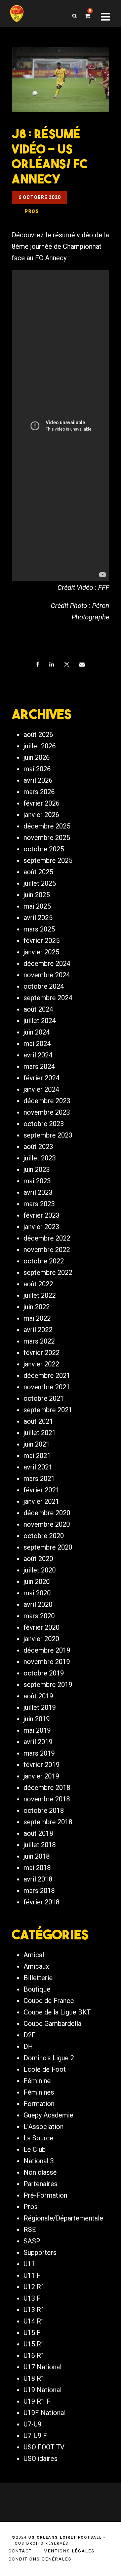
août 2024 (38, 1009)
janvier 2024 (41, 1089)
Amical (34, 1955)
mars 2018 (39, 1891)
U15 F (32, 2333)
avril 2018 (38, 1879)
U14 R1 (34, 2321)
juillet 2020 (40, 1570)
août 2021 (38, 1421)
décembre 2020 (47, 1513)
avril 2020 (38, 1604)
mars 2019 (39, 1753)
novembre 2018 (47, 1799)
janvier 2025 (41, 952)
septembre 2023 (48, 1135)
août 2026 (38, 735)
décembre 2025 (47, 826)
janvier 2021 (41, 1501)
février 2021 (42, 1490)
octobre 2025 (44, 849)
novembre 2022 (47, 1250)
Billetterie (38, 1978)
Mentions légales (69, 2551)
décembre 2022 (47, 1238)
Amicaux (36, 1966)
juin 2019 (37, 1719)
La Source (38, 2138)
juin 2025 (37, 895)
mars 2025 (39, 929)
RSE (30, 2230)
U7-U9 (32, 2424)
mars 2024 (39, 1066)
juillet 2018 (40, 1845)
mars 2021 (39, 1479)
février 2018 (42, 1902)
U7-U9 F (35, 2436)
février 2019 (42, 1765)
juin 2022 (37, 1307)
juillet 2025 (40, 883)
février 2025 (42, 941)
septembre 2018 (48, 1822)
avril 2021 (38, 1467)
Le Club (35, 2149)
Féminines (39, 2092)
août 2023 (38, 1147)
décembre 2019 (47, 1650)
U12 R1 (34, 2287)
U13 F (32, 2298)
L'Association (44, 2127)
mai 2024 (37, 1044)
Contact (20, 2551)
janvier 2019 (41, 1776)
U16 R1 (34, 2355)
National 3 (39, 2161)
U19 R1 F (37, 2401)
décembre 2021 (47, 1376)
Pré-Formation (45, 2195)
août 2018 (38, 1833)
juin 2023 (37, 1170)
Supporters (40, 2252)
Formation (39, 2104)
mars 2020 (39, 1616)
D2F (30, 2035)
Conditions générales (40, 2559)
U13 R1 (34, 2310)
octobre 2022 (44, 1261)
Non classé (40, 2172)
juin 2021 (37, 1444)
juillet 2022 (40, 1295)
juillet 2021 (40, 1433)
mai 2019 (37, 1730)
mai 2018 (37, 1868)
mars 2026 (39, 792)
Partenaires (41, 2184)
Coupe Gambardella (52, 2024)
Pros (31, 2207)
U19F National (45, 2413)
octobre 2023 (44, 1124)
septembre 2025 (48, 860)
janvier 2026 (41, 815)
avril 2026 (38, 780)
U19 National (43, 2390)
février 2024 (42, 1078)
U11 (29, 2264)
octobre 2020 (44, 1536)
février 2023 (42, 1215)
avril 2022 (38, 1330)
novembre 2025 (47, 838)
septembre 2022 (48, 1273)
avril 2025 (38, 918)
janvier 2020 (41, 1639)
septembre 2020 (48, 1547)
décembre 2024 (47, 963)
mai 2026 (37, 769)
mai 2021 (37, 1456)
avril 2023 (38, 1192)
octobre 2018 (44, 1810)
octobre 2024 (44, 986)
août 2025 (38, 872)
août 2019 (38, 1696)
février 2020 (42, 1627)
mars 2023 (39, 1204)
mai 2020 (37, 1593)
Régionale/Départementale (63, 2218)
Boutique (37, 1989)
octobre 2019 (44, 1673)
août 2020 (38, 1559)
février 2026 (42, 803)
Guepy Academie (48, 2115)
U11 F (32, 2275)
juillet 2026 (40, 746)
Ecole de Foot (45, 2069)
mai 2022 (37, 1318)
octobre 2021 (44, 1398)
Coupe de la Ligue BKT (57, 2012)
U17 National (43, 2367)
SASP (32, 2241)
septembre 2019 (48, 1685)
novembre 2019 (47, 1662)
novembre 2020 (47, 1524)
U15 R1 (34, 2344)
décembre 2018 (47, 1788)
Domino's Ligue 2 (49, 2058)
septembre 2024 (48, 998)
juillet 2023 (40, 1158)
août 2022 (38, 1284)
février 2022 (42, 1353)
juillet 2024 (40, 1021)
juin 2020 (37, 1582)
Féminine (37, 2081)
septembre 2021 (48, 1410)
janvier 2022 (41, 1364)
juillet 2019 (40, 1707)
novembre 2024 (47, 975)
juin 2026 (37, 757)
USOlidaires (41, 2459)
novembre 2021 (47, 1387)
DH (28, 2046)
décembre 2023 (47, 1101)
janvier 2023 (41, 1227)
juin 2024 (37, 1032)
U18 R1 (34, 2378)
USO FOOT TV (44, 2447)
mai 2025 (37, 906)
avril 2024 (38, 1055)
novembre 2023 (47, 1112)
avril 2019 (38, 1742)
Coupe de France (49, 2001)
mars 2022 (39, 1341)
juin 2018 (37, 1856)
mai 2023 (37, 1181)
